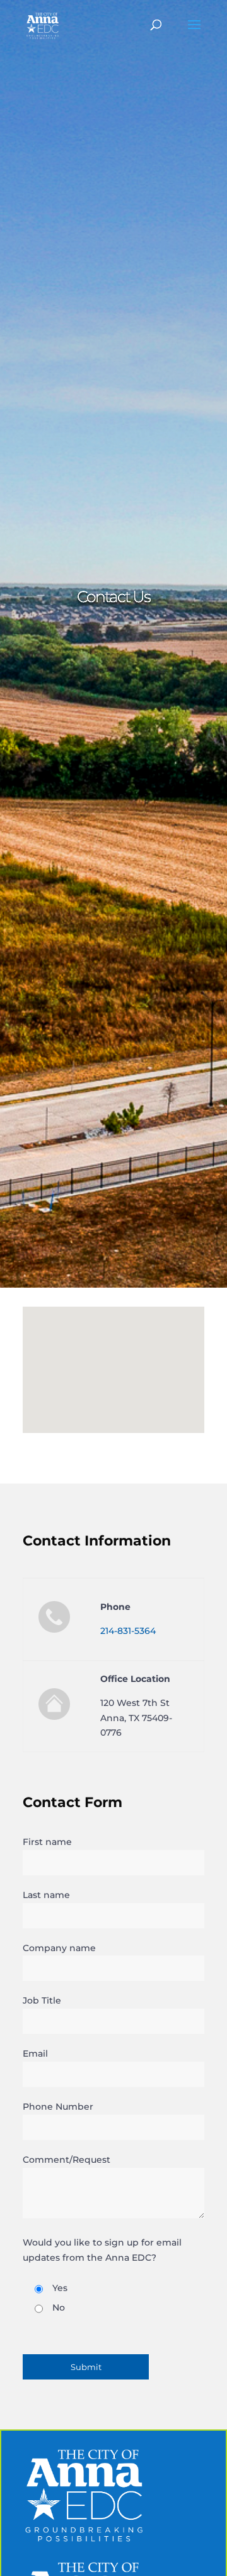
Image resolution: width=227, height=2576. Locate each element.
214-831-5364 (128, 1631)
